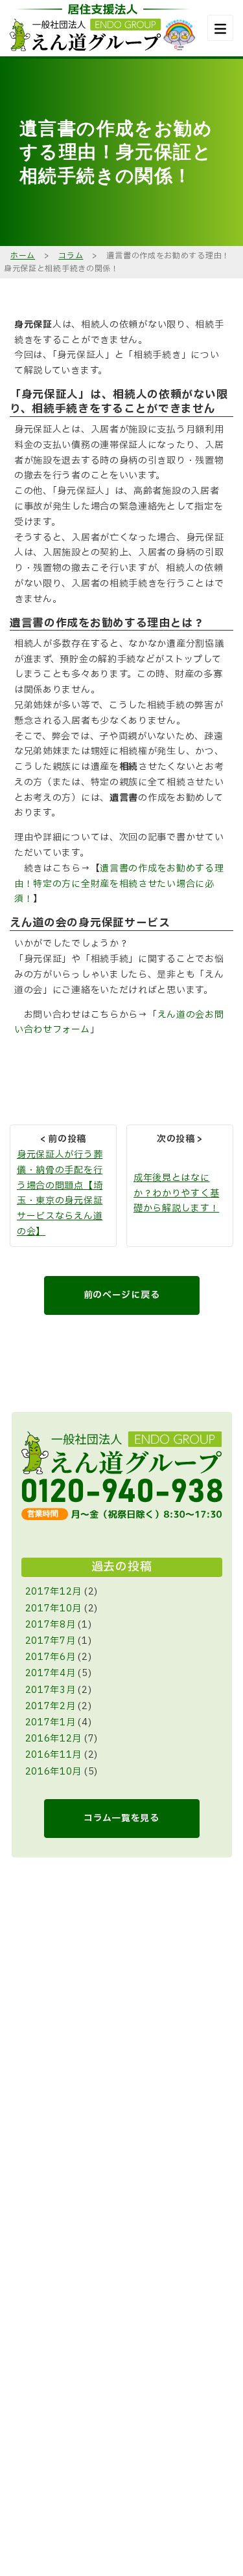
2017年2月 (51, 1706)
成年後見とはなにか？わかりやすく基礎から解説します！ (176, 1193)
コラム (71, 256)
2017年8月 (51, 1625)
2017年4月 (51, 1673)
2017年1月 (51, 1722)
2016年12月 (54, 1739)
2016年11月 (54, 1755)
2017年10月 (54, 1608)
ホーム (23, 256)
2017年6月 (51, 1657)
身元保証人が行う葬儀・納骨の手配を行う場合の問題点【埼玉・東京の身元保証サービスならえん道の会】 (60, 1193)
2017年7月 (51, 1641)
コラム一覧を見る (121, 1818)
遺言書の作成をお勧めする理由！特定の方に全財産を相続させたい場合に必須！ (119, 884)
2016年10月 (54, 1772)
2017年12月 (54, 1592)
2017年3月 (51, 1690)
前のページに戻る (122, 1295)
